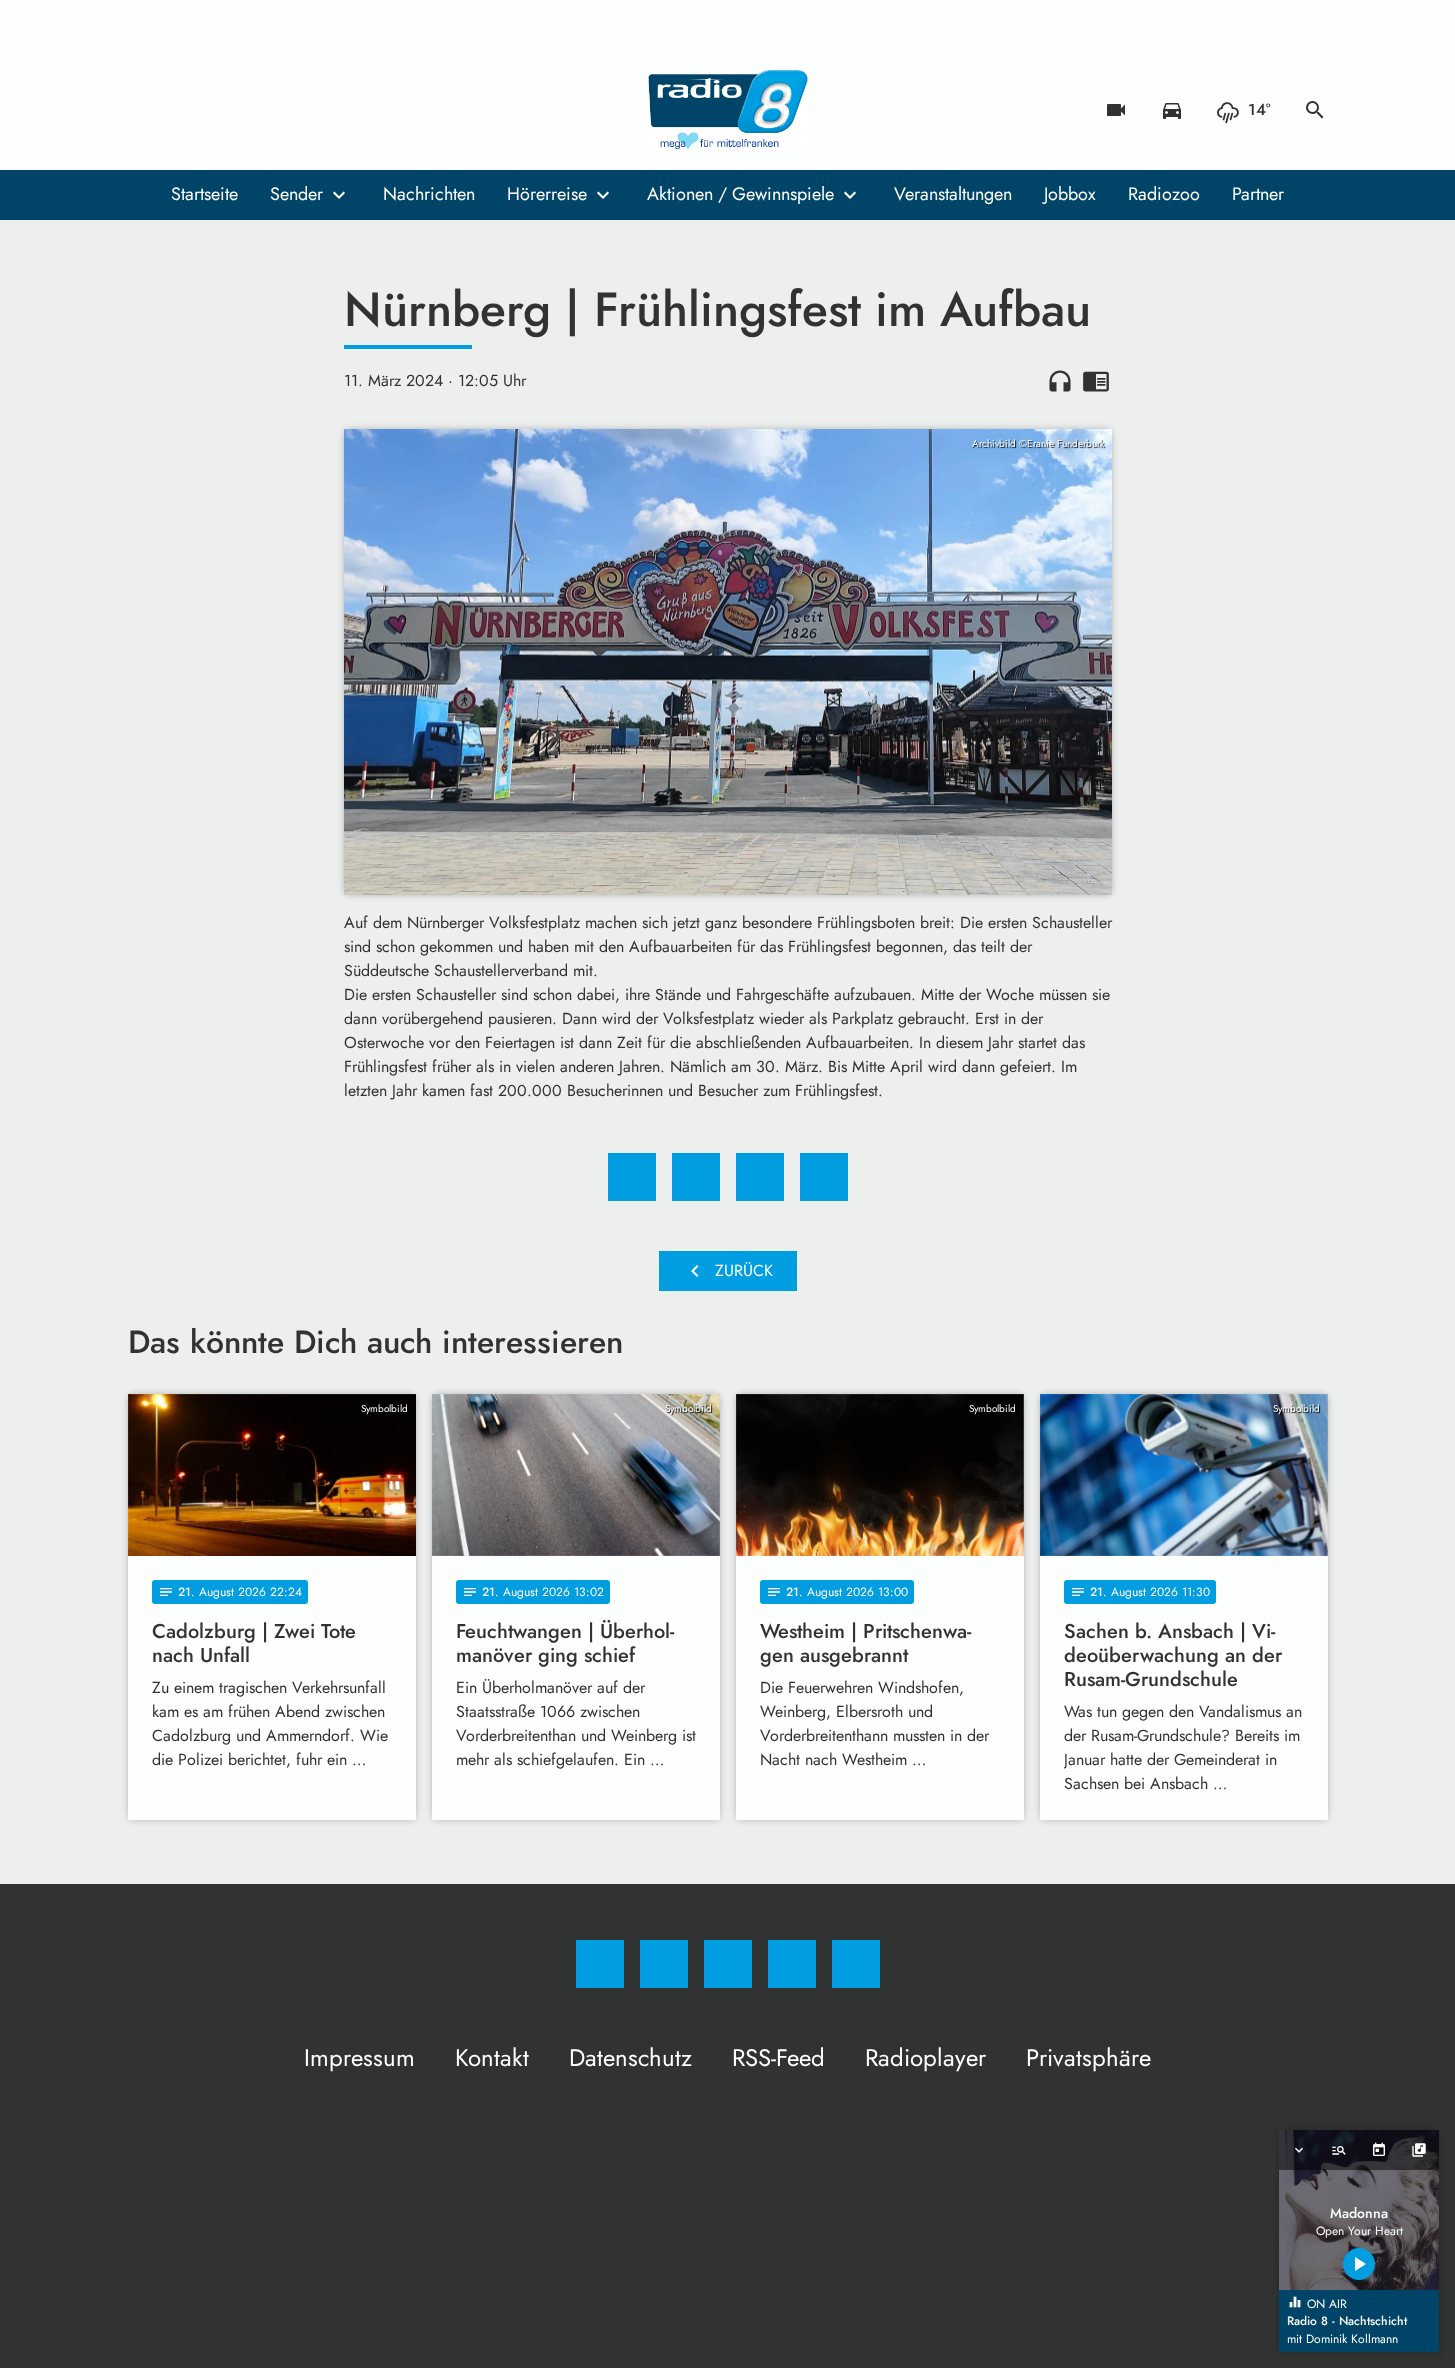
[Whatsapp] (228, 110)
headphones (1060, 381)
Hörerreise (547, 194)
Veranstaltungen (953, 194)
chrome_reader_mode (1096, 381)
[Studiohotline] (268, 110)
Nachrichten (429, 194)
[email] (308, 110)
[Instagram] (188, 110)
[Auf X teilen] (696, 1177)
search (1315, 110)
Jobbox (1070, 194)
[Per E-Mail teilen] (824, 1177)
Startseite (204, 194)
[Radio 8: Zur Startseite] (728, 110)
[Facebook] (148, 110)
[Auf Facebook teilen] (632, 1177)
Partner (1258, 194)
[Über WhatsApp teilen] (760, 1177)
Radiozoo (1164, 194)
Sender (296, 194)
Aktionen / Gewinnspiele (740, 194)
